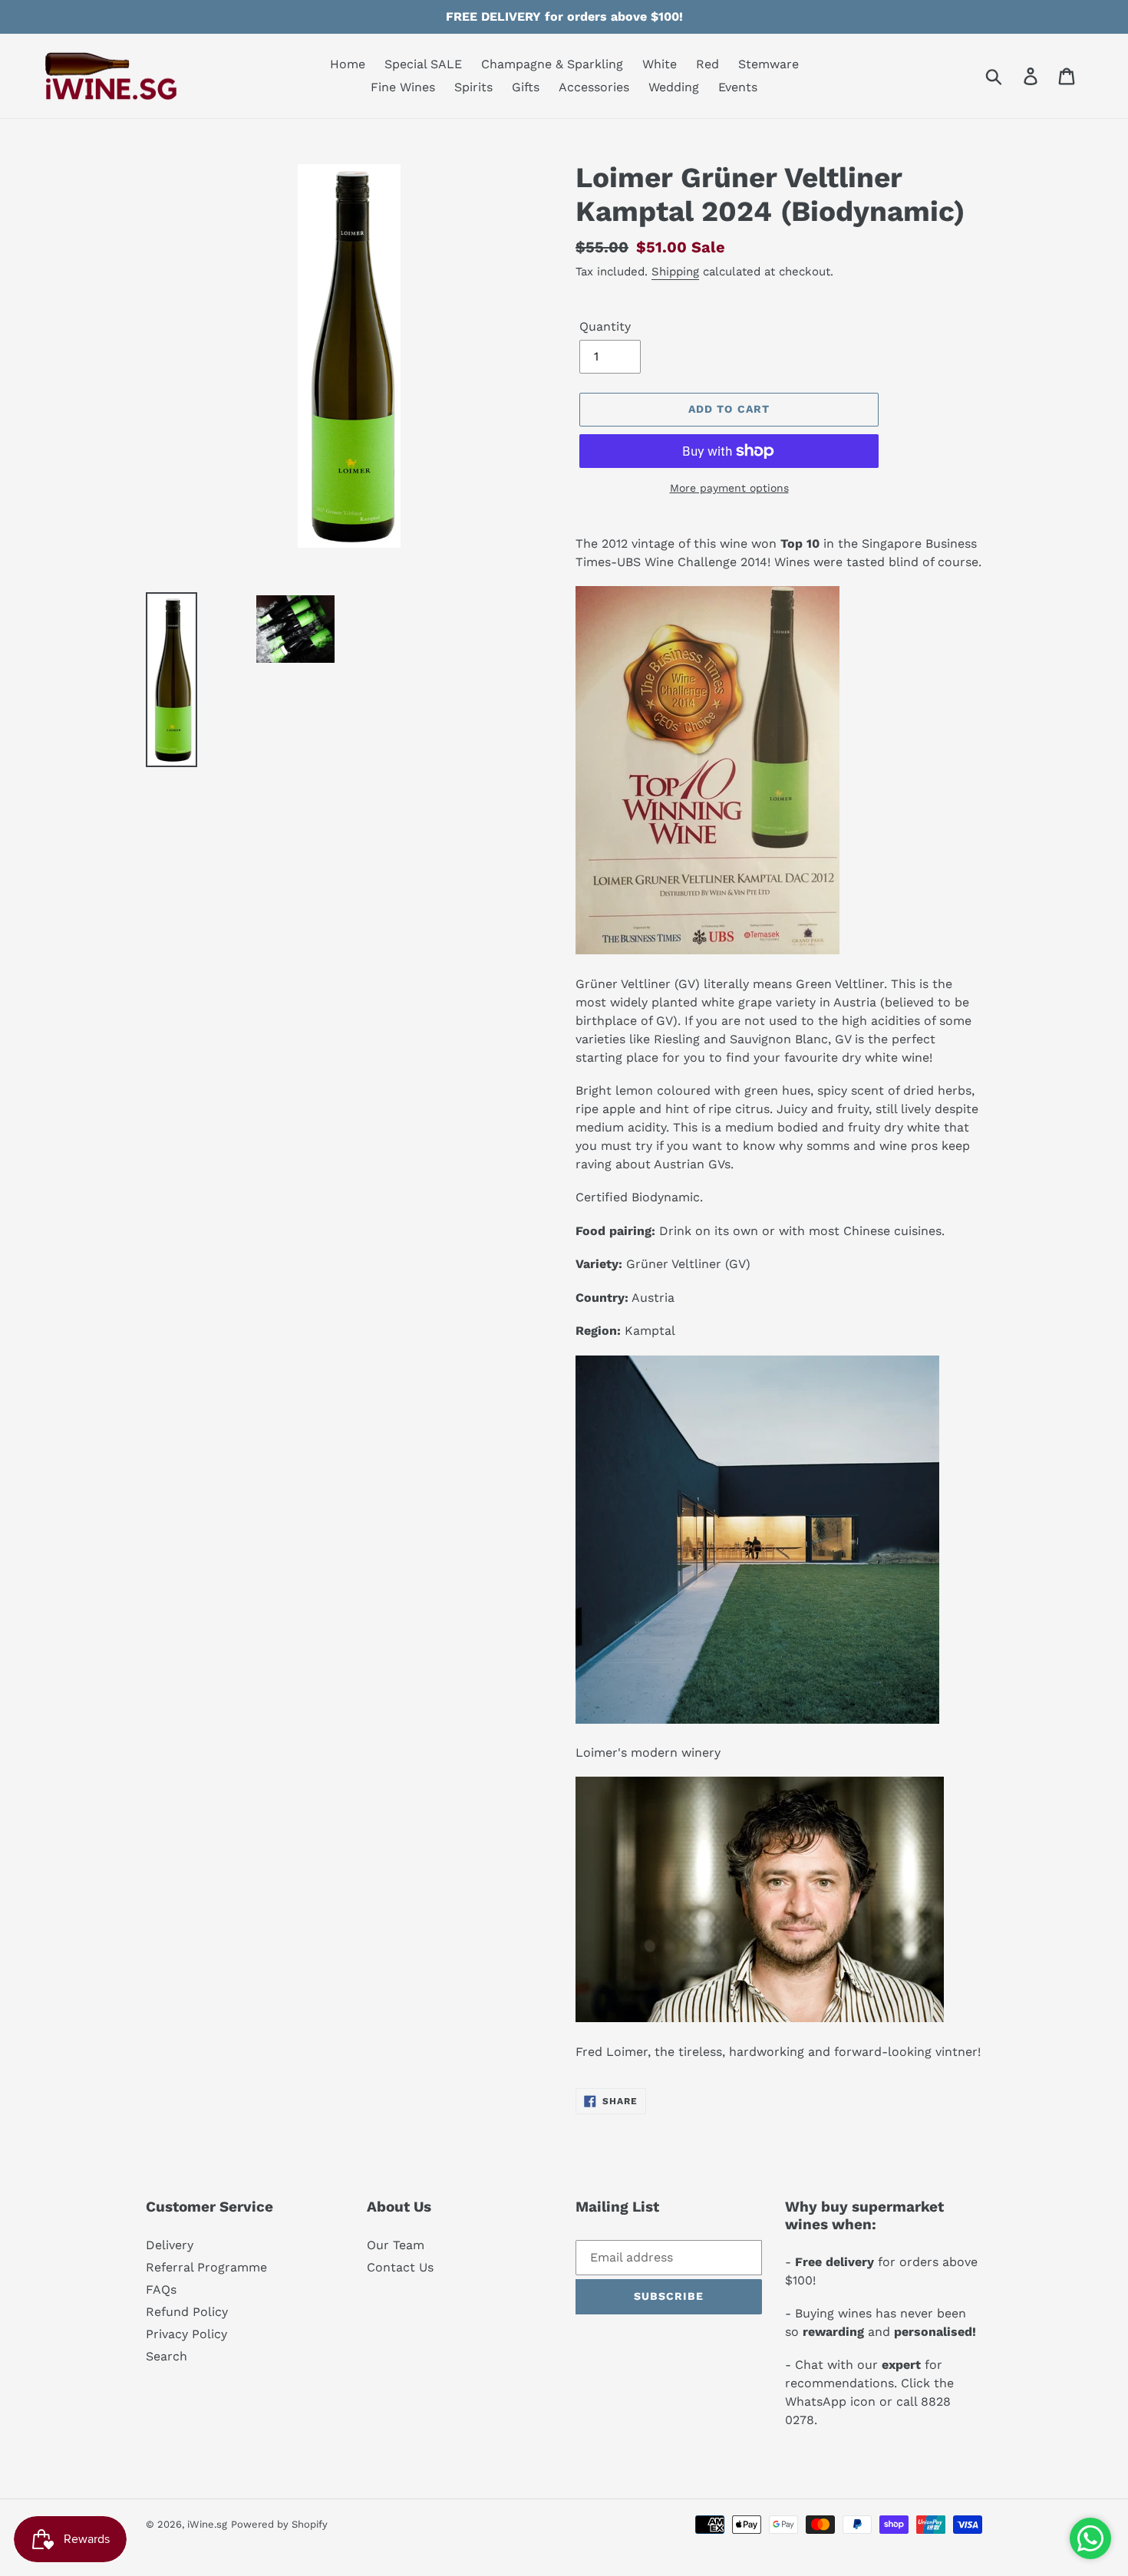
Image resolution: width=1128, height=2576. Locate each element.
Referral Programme (206, 2267)
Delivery (170, 2245)
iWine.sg (207, 2524)
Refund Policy (187, 2312)
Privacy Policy (186, 2334)
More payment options (729, 488)
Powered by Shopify (279, 2524)
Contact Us (400, 2267)
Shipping (675, 272)
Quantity (605, 326)
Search (167, 2356)
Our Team (396, 2245)
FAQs (161, 2289)
